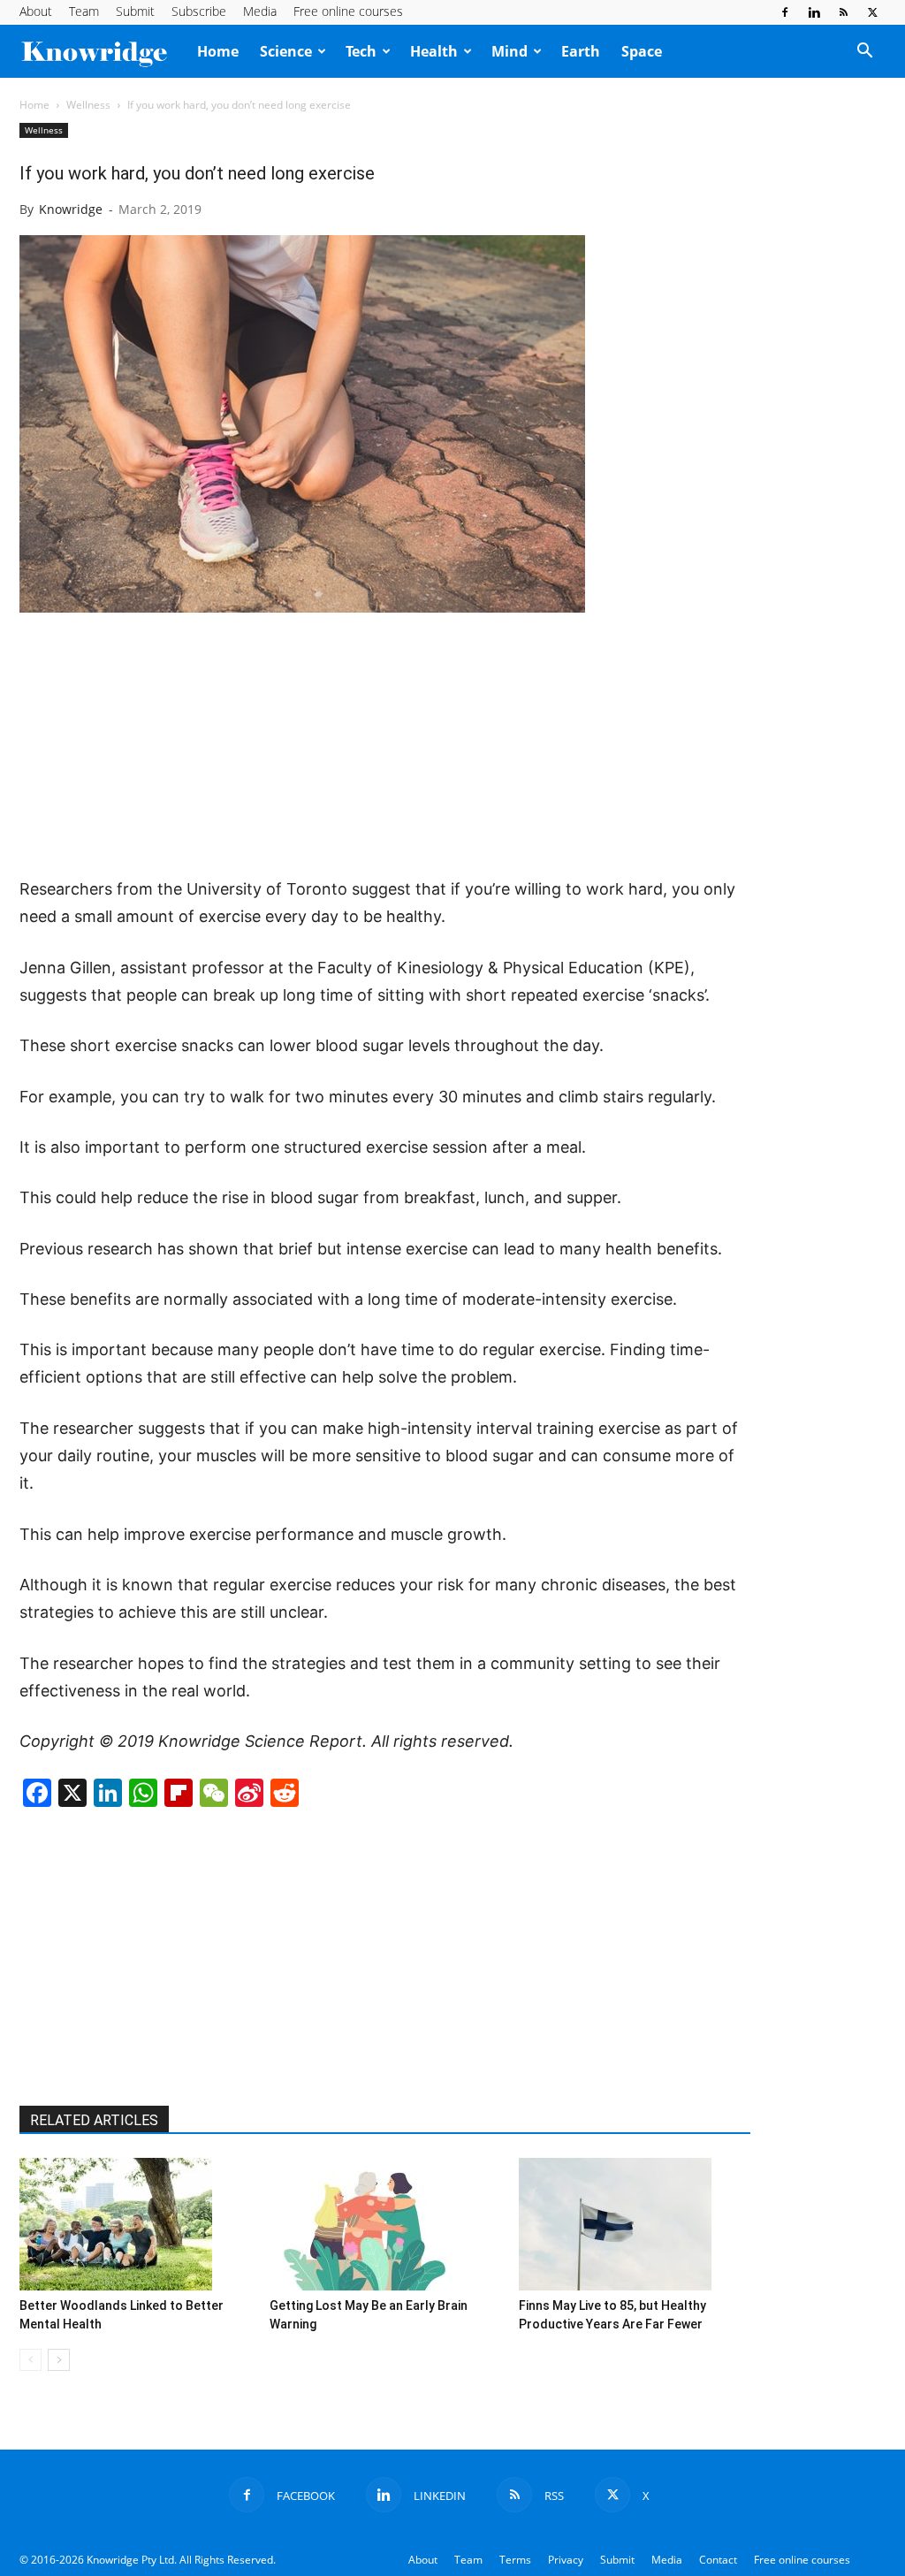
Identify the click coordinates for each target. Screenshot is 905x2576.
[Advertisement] (385, 746)
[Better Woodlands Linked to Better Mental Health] (135, 2224)
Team (84, 11)
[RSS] (843, 12)
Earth (581, 51)
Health (434, 51)
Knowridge (71, 209)
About (36, 11)
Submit (135, 11)
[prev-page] (30, 2360)
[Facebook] (785, 12)
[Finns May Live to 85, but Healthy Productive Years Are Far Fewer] (635, 2224)
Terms (515, 2560)
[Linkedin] (814, 12)
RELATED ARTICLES (94, 2120)
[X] (872, 12)
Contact (718, 2560)
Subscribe (199, 11)
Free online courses (348, 11)
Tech (361, 51)
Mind (510, 51)
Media (260, 11)
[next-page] (59, 2360)
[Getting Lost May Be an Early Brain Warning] (385, 2224)
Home (218, 51)
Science (286, 51)
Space (642, 51)
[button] (864, 52)
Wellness (88, 105)
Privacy (566, 2560)
